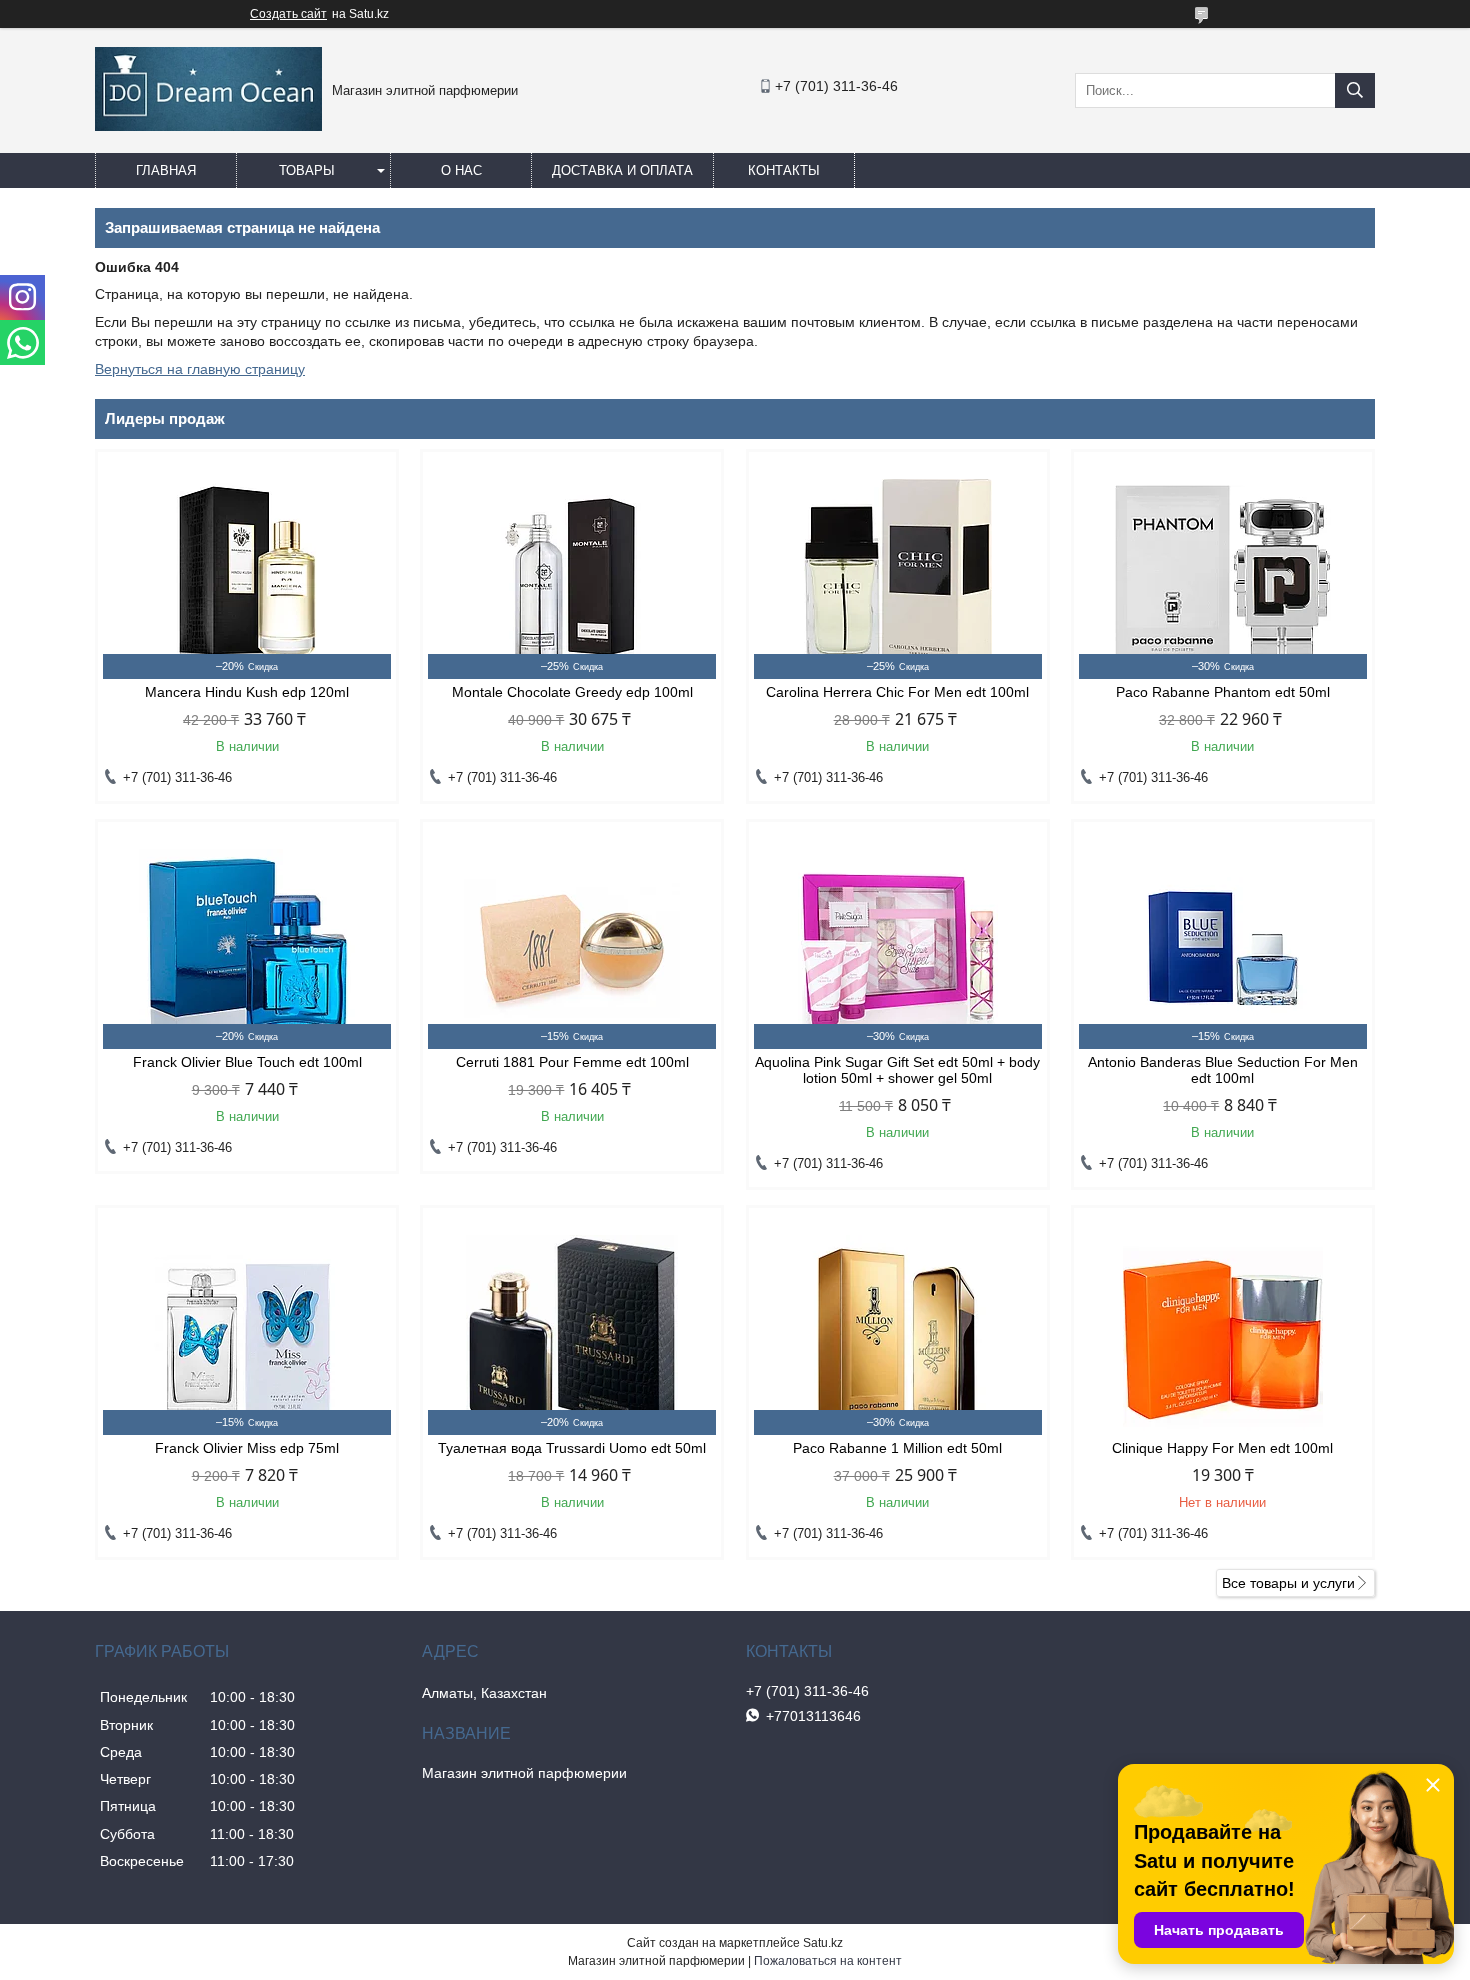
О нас (461, 170)
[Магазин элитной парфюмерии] (208, 126)
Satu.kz (823, 1943)
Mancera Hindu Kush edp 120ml (247, 692)
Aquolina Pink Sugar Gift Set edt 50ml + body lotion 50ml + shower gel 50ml (897, 1070)
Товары (307, 170)
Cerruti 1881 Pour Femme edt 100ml (572, 1062)
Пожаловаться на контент (828, 1961)
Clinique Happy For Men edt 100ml (1222, 1448)
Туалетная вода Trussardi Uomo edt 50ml (572, 1448)
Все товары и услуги (1288, 1583)
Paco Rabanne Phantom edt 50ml (1223, 692)
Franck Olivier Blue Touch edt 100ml (247, 1062)
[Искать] (1355, 90)
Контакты (784, 170)
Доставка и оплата (622, 170)
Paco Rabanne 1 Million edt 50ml (897, 1448)
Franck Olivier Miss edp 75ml (247, 1448)
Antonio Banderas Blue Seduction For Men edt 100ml (1223, 1070)
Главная (166, 170)
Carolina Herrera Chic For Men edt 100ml (897, 692)
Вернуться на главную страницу (200, 369)
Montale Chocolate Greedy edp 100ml (572, 692)
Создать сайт (288, 14)
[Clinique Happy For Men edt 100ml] (1223, 1335)
